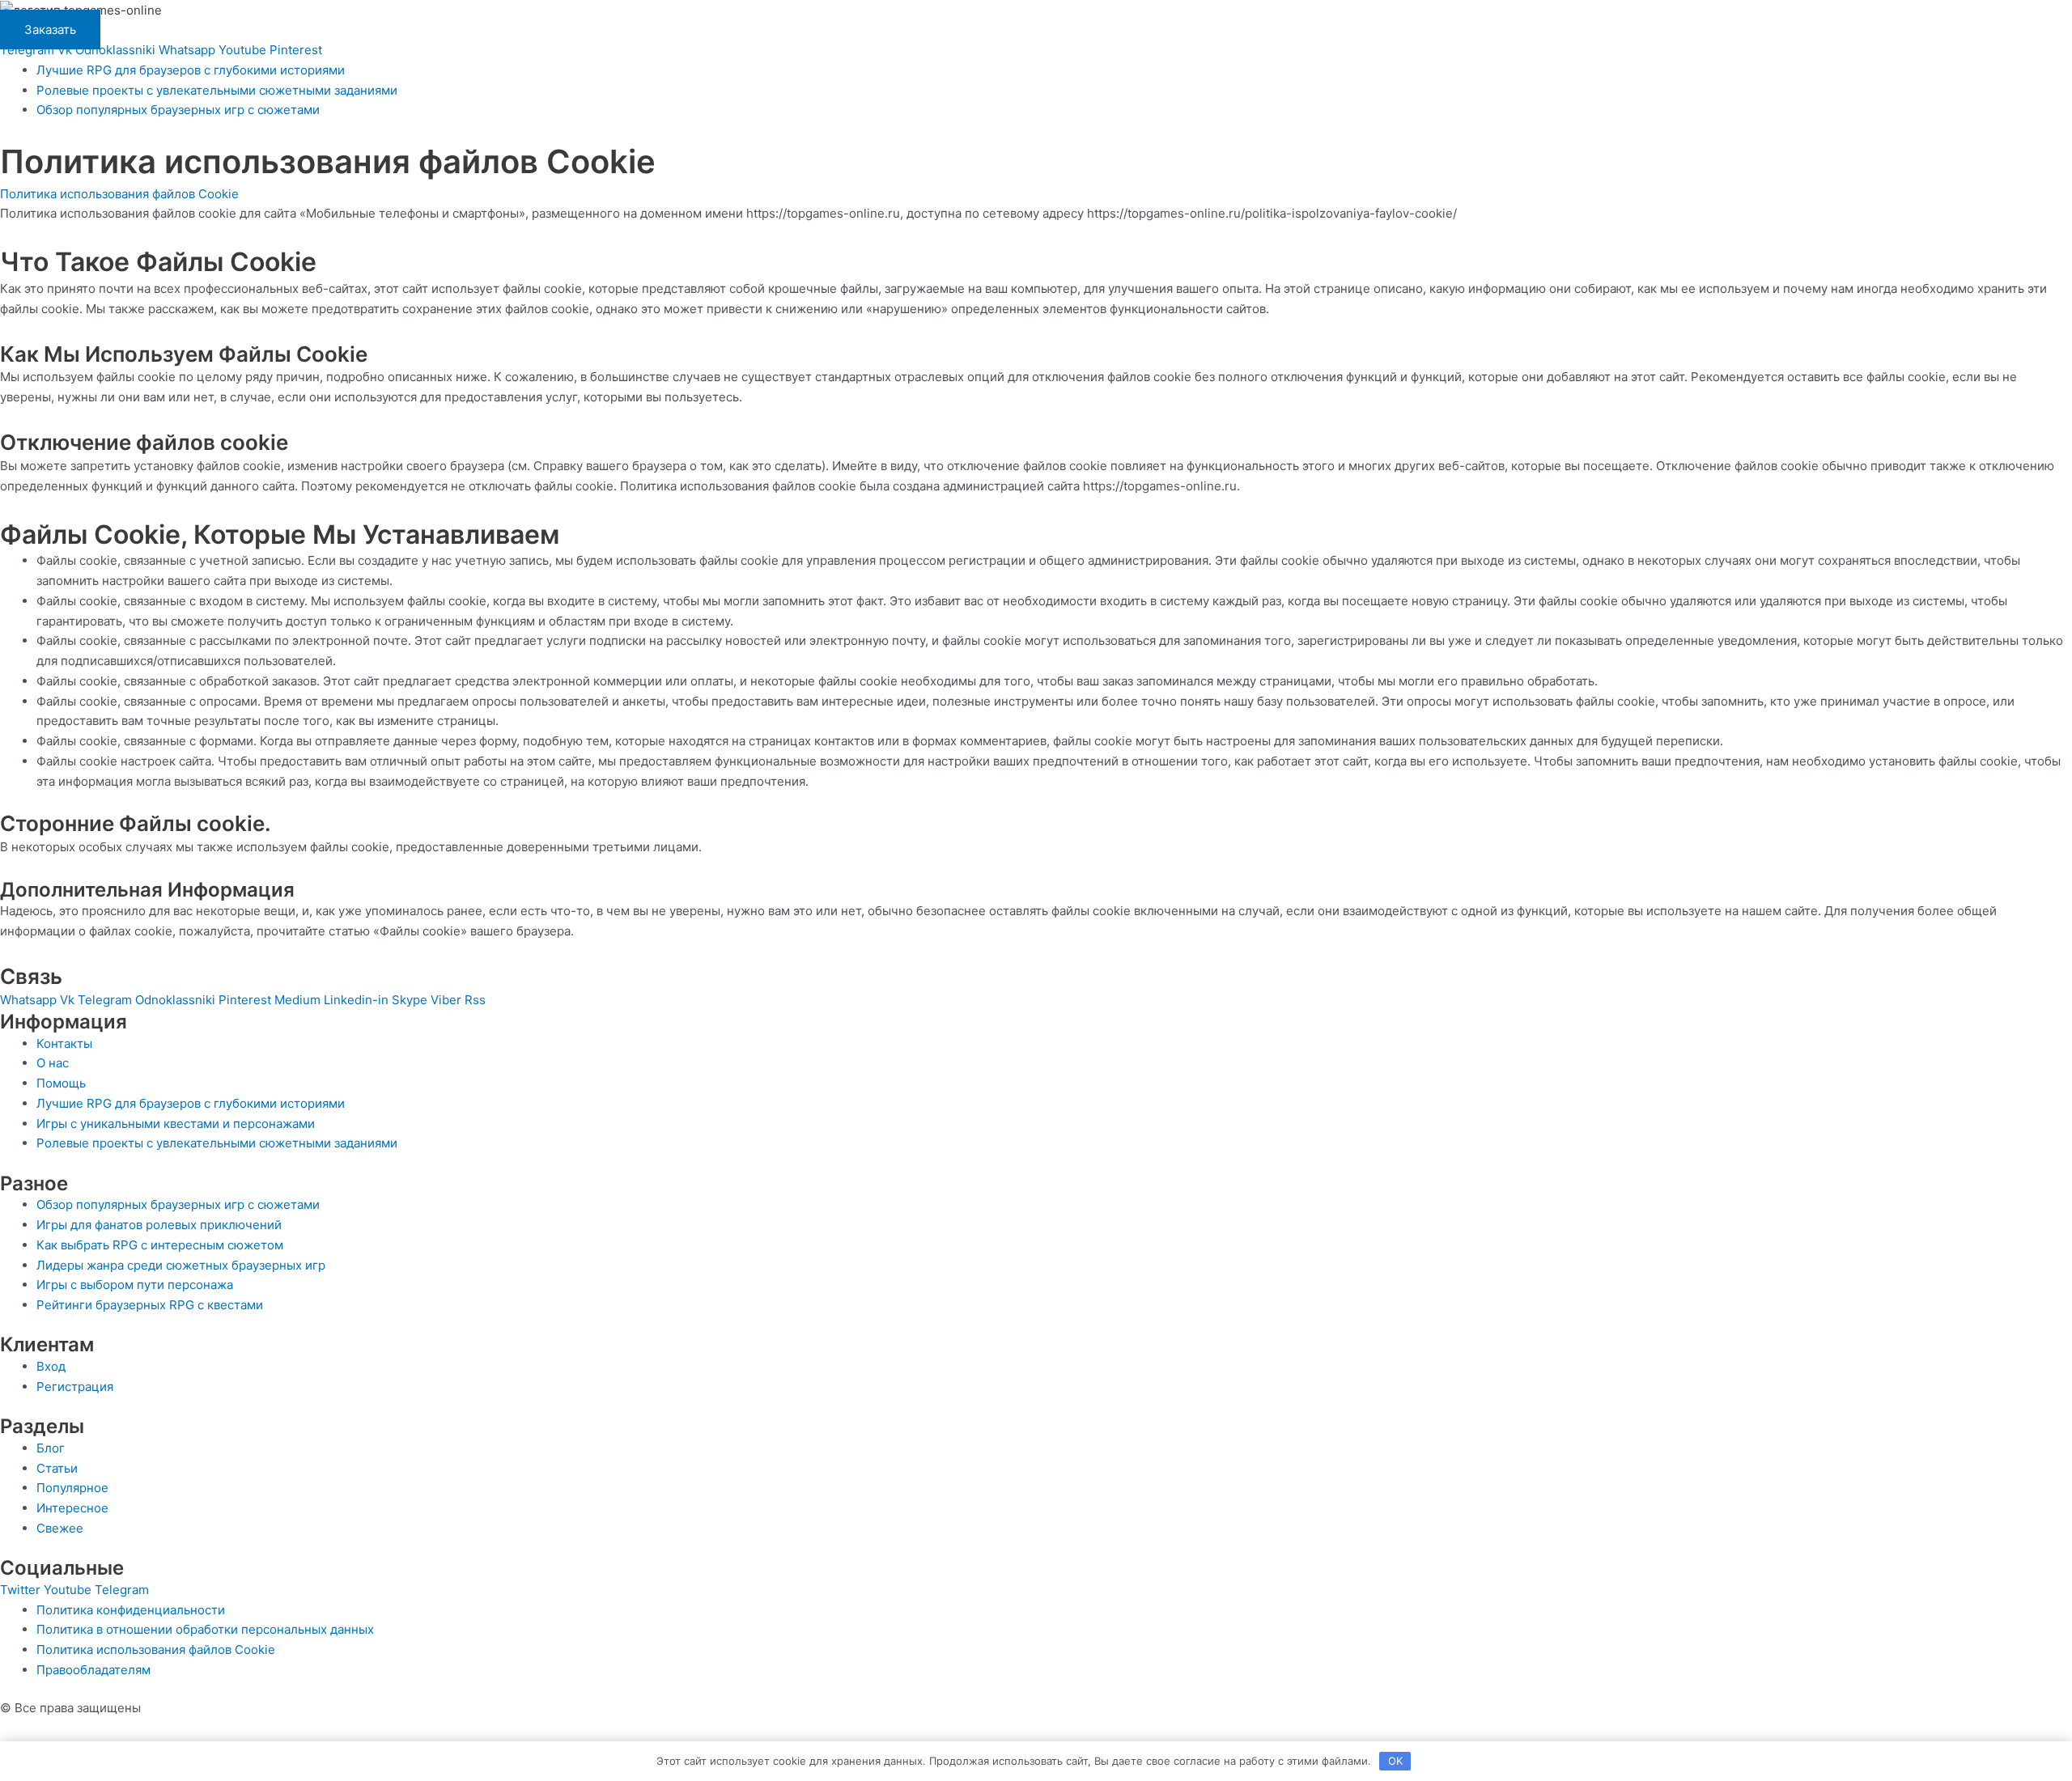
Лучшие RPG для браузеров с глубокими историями (191, 70)
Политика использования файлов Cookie (119, 194)
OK (1395, 1761)
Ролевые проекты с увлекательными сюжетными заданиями (217, 90)
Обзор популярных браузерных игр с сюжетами (178, 110)
